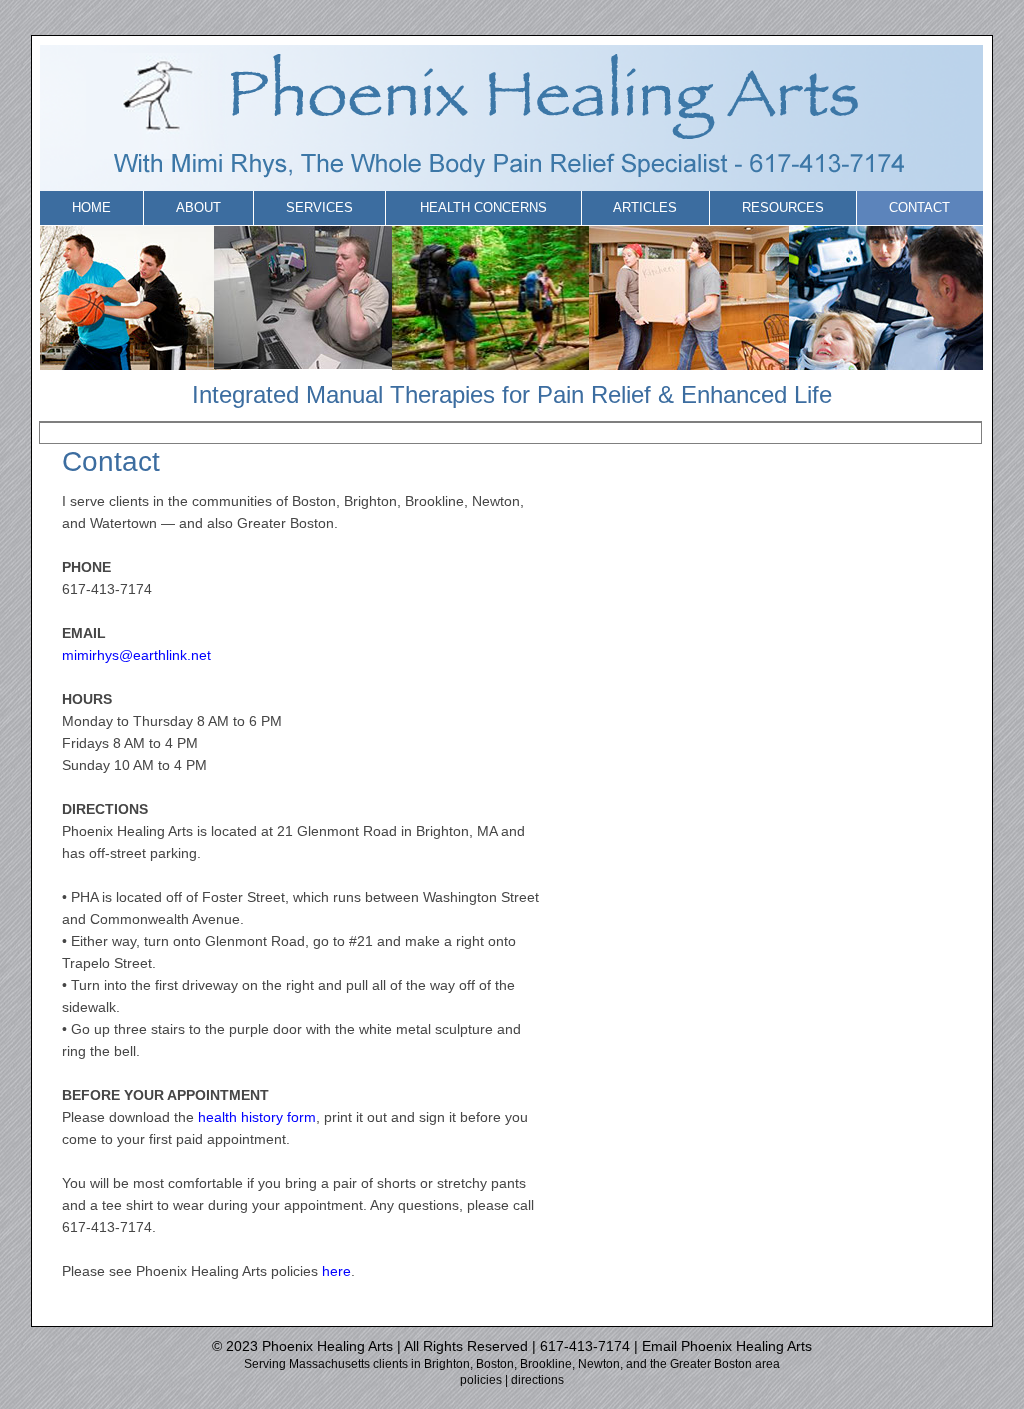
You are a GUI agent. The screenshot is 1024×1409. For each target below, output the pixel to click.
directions (537, 1380)
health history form (257, 1117)
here (336, 1271)
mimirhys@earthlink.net (136, 655)
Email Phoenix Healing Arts (727, 1346)
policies (481, 1380)
